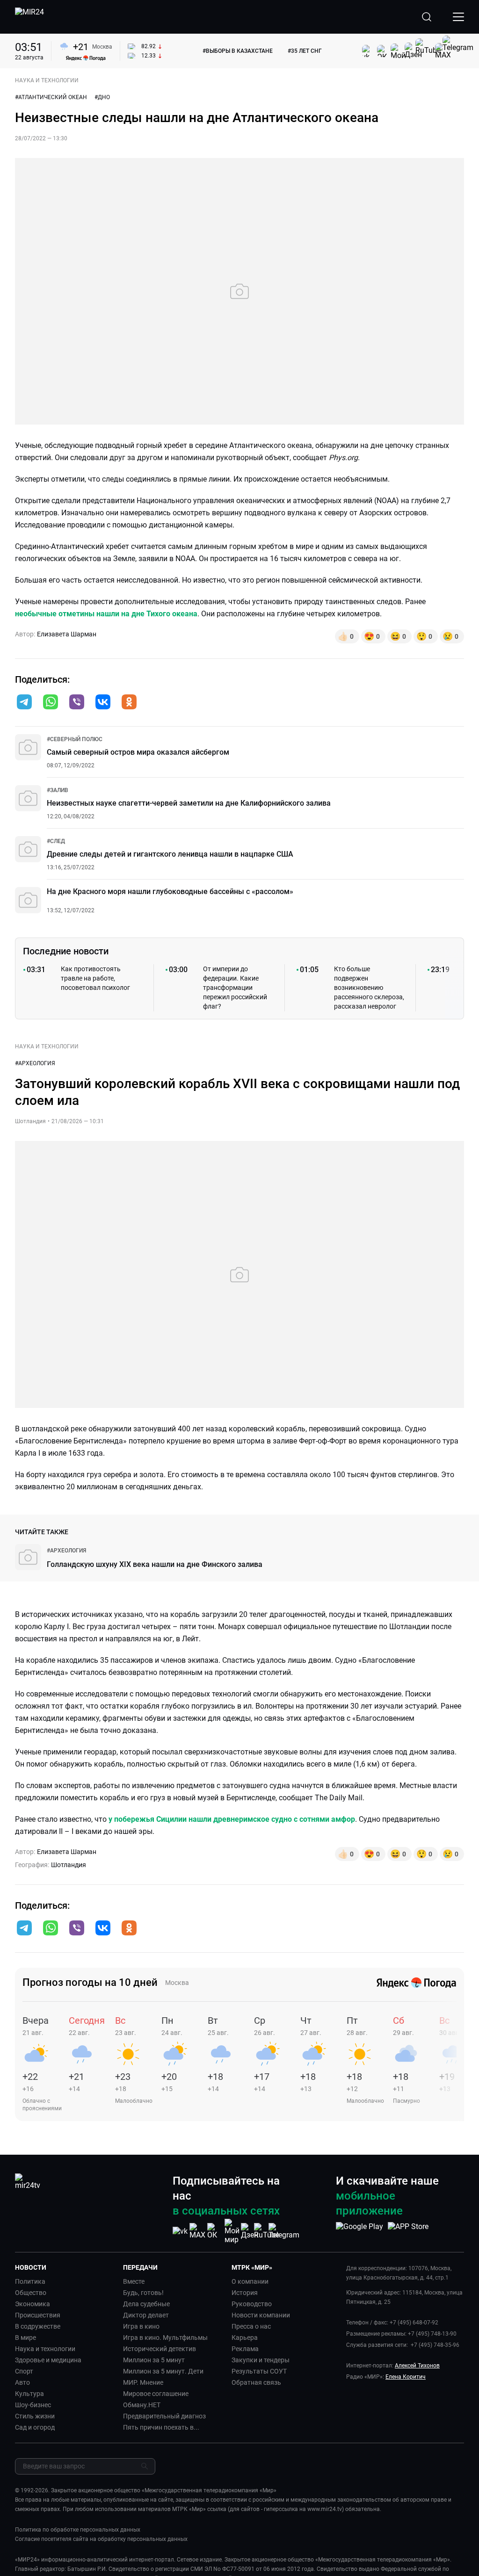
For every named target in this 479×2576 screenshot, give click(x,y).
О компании (250, 2281)
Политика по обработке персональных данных (78, 2530)
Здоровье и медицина (48, 2360)
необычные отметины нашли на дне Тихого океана (106, 614)
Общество (31, 2293)
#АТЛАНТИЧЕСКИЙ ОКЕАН (51, 97)
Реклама (245, 2349)
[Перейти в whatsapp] (51, 703)
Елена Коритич (406, 2377)
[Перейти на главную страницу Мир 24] (29, 17)
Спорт (24, 2371)
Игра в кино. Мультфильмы (165, 2338)
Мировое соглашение (156, 2394)
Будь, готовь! (143, 2293)
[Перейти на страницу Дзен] (250, 2231)
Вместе (134, 2281)
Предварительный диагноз (164, 2416)
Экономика (33, 2304)
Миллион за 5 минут (154, 2360)
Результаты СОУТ (259, 2371)
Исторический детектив (160, 2349)
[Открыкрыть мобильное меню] (458, 17)
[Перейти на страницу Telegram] (284, 2231)
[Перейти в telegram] (24, 703)
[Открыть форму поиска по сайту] (427, 17)
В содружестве (38, 2326)
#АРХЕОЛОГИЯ (35, 1063)
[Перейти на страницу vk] (180, 2231)
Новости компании (261, 2315)
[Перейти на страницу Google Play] (359, 2231)
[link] (75, 739)
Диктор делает (146, 2315)
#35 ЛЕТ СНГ (305, 51)
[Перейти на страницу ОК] (215, 2231)
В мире (25, 2338)
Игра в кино (141, 2326)
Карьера (245, 2338)
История (245, 2293)
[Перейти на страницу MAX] (197, 2231)
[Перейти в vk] (103, 703)
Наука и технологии (45, 2349)
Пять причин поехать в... (161, 2427)
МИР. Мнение (143, 2382)
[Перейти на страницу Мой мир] (232, 2231)
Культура (29, 2394)
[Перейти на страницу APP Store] (408, 2231)
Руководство (252, 2304)
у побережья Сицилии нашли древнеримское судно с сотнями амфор (231, 1819)
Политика (30, 2281)
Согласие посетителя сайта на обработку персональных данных (101, 2539)
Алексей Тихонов (417, 2366)
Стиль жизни (35, 2416)
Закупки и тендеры (261, 2360)
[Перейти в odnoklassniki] (129, 703)
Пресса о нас (251, 2326)
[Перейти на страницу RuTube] (267, 2231)
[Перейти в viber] (77, 703)
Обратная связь (256, 2382)
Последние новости (66, 951)
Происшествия (38, 2315)
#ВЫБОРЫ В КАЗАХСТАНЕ (238, 51)
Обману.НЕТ (142, 2405)
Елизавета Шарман (67, 634)
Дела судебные (146, 2304)
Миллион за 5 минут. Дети (163, 2371)
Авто (22, 2382)
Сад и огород (35, 2427)
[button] (24, 702)
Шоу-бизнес (33, 2405)
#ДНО (102, 97)
